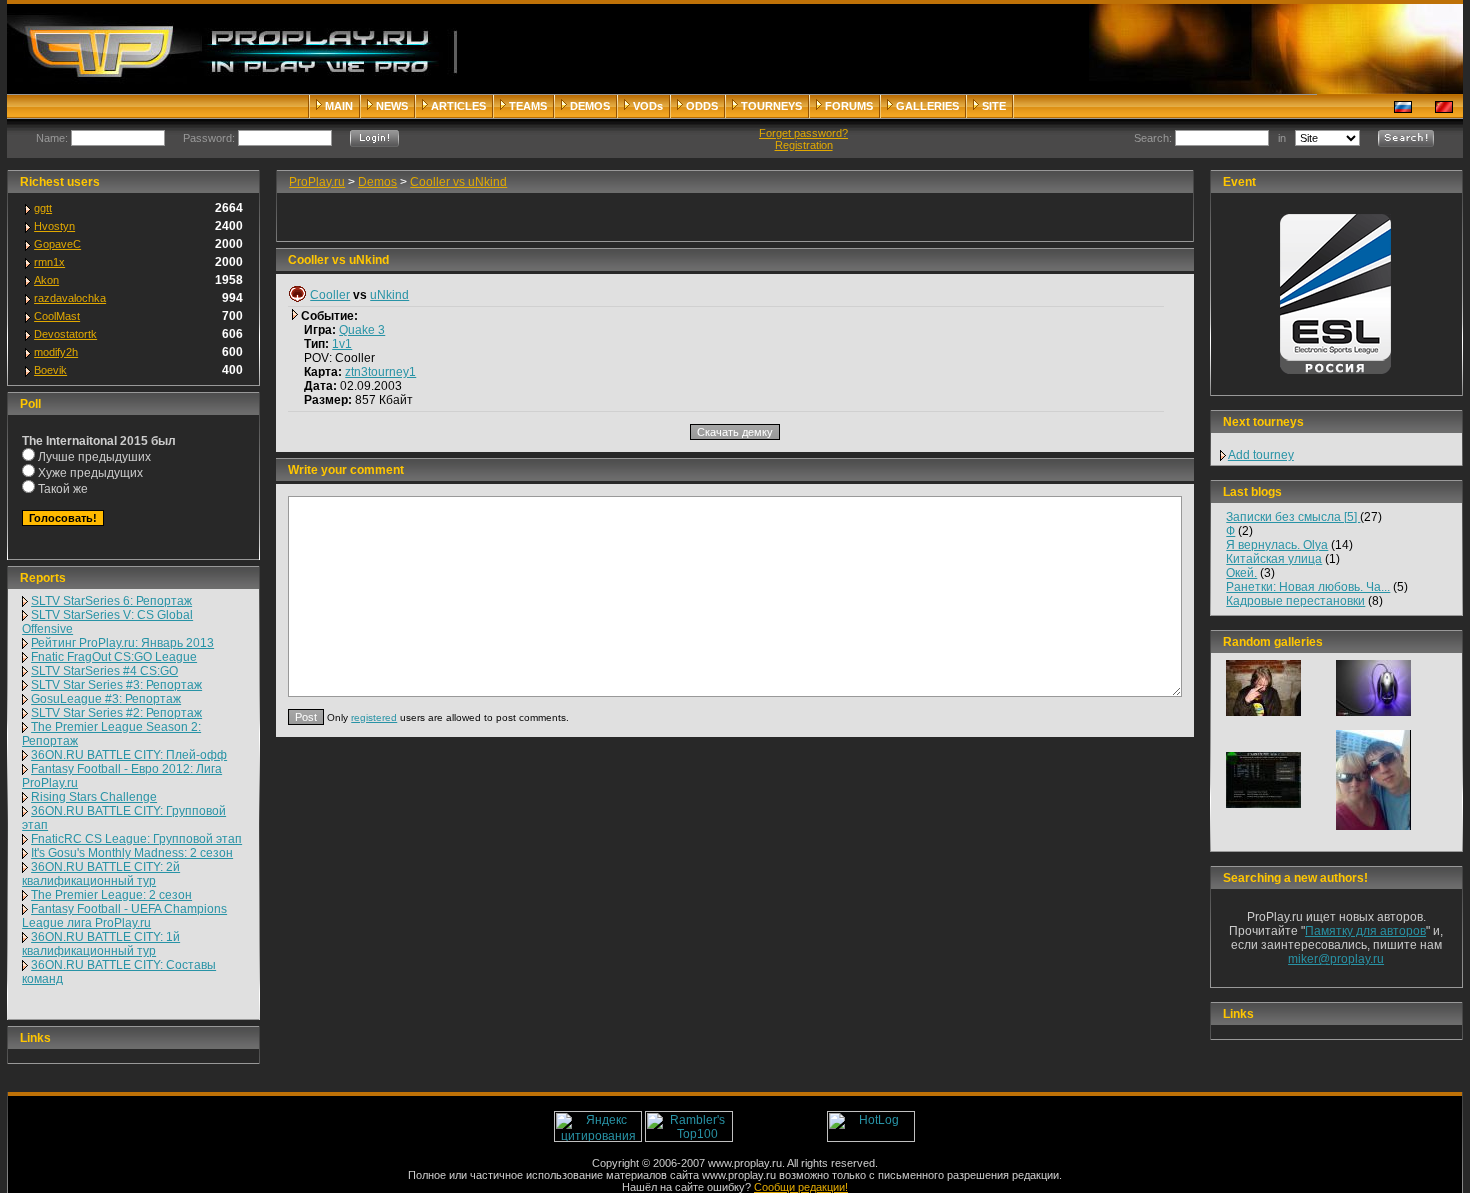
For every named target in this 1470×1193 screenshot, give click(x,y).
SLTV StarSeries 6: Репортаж (111, 601)
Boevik (50, 370)
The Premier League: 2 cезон (111, 895)
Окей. (1241, 573)
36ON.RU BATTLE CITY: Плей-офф (129, 755)
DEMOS (590, 106)
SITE (994, 106)
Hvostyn (54, 226)
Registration (804, 145)
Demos (377, 182)
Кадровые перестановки (1295, 601)
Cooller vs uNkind (458, 182)
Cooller (330, 295)
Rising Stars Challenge (94, 797)
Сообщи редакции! (801, 1187)
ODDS (702, 106)
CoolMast (57, 316)
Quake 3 (362, 330)
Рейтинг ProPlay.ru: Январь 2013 (122, 643)
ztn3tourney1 (380, 372)
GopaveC (57, 244)
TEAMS (528, 106)
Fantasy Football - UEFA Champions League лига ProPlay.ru (124, 916)
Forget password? (803, 133)
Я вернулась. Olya (1277, 545)
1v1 (342, 344)
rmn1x (49, 262)
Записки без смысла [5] (1293, 517)
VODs (648, 106)
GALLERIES (927, 106)
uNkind (389, 295)
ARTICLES (458, 106)
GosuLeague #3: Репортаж (106, 699)
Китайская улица (1274, 559)
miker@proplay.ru (1336, 959)
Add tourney (1261, 455)
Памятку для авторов (1365, 931)
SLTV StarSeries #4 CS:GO (104, 671)
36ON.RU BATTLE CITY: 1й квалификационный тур (101, 944)
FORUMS (849, 106)
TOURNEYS (771, 106)
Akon (46, 280)
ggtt (43, 208)
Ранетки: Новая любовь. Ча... (1308, 587)
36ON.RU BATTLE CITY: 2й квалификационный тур (101, 874)
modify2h (56, 352)
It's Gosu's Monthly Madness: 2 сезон (132, 853)
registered (374, 717)
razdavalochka (70, 298)
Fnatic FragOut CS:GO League (114, 657)
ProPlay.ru (317, 182)
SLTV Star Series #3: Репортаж (116, 685)
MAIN (339, 106)
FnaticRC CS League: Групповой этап (136, 839)
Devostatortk (65, 334)
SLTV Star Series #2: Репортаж (116, 713)
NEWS (392, 106)
